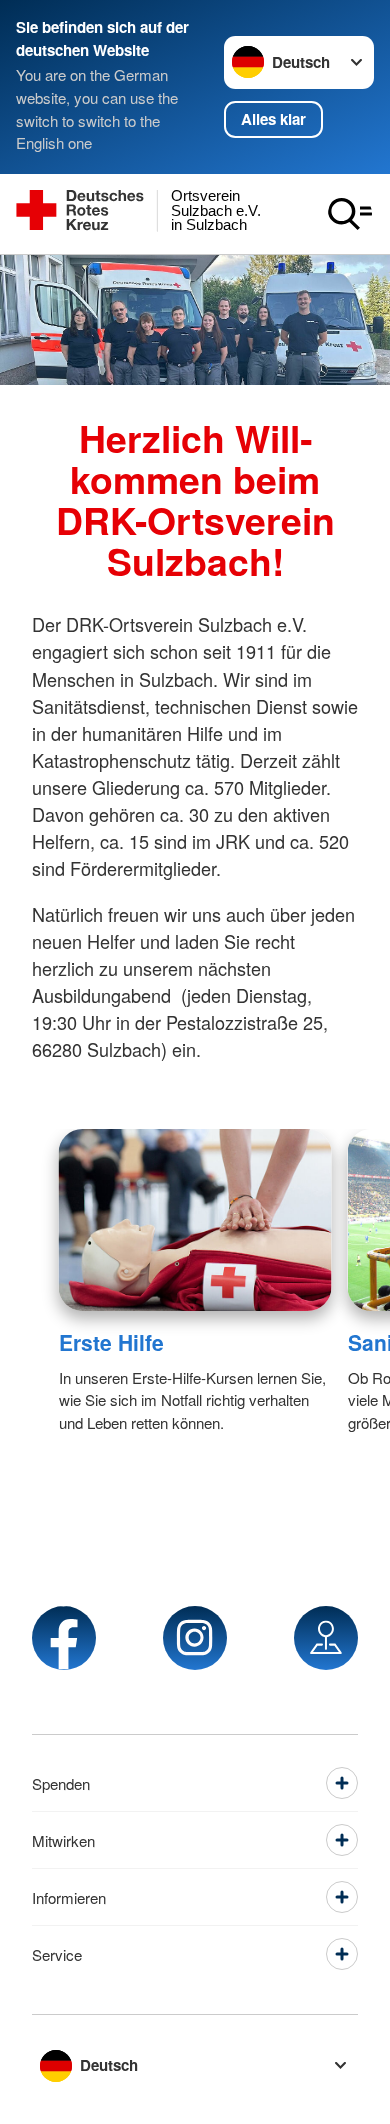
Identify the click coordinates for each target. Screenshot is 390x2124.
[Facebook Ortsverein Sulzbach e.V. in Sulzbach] (64, 1638)
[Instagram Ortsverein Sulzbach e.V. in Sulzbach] (195, 1638)
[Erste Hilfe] (195, 1220)
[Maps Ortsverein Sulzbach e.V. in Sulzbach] (326, 1638)
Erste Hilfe (111, 1342)
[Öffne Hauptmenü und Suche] (350, 214)
